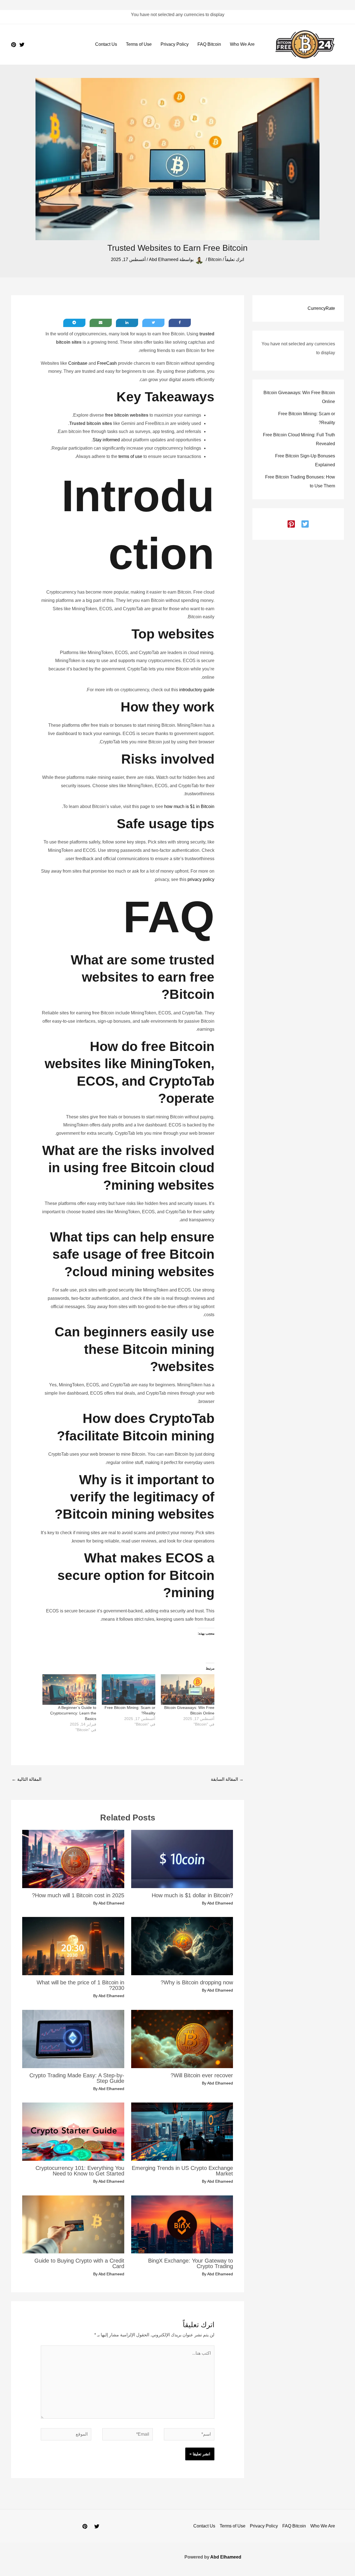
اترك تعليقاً (234, 259)
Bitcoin (215, 259)
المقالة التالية (26, 1779)
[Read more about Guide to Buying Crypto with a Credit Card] (73, 2224)
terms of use (130, 456)
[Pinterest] (14, 45)
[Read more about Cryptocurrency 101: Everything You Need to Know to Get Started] (73, 2131)
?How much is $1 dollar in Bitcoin (192, 1895)
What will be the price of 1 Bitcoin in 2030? (80, 1985)
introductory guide (197, 690)
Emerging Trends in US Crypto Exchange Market (182, 2171)
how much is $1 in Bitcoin (189, 806)
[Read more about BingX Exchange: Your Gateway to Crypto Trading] (182, 2224)
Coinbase (78, 363)
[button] (305, 524)
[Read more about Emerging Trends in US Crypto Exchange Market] (182, 2131)
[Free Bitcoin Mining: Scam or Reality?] (129, 1690)
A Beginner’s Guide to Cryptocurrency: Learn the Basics (73, 1713)
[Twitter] (22, 45)
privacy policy (201, 879)
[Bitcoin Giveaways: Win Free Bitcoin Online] (188, 1690)
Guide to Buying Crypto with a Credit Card (79, 2263)
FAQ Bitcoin (209, 44)
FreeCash (107, 363)
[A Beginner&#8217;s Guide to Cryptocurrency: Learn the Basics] (69, 1690)
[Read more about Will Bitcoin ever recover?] (182, 2039)
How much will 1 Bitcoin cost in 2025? (78, 1895)
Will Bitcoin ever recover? (202, 2075)
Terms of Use (139, 44)
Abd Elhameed (226, 2557)
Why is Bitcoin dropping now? (197, 1982)
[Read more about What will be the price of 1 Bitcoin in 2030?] (73, 1946)
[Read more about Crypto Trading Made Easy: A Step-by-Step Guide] (73, 2039)
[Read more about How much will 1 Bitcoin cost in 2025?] (73, 1859)
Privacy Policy (175, 44)
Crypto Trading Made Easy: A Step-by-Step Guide (77, 2078)
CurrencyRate (321, 308)
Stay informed (106, 440)
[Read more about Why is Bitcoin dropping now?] (182, 1946)
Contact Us (106, 44)
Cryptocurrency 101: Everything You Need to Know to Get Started (80, 2171)
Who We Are (242, 44)
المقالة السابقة (227, 1779)
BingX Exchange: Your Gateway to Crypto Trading (191, 2263)
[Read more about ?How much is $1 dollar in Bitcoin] (182, 1859)
